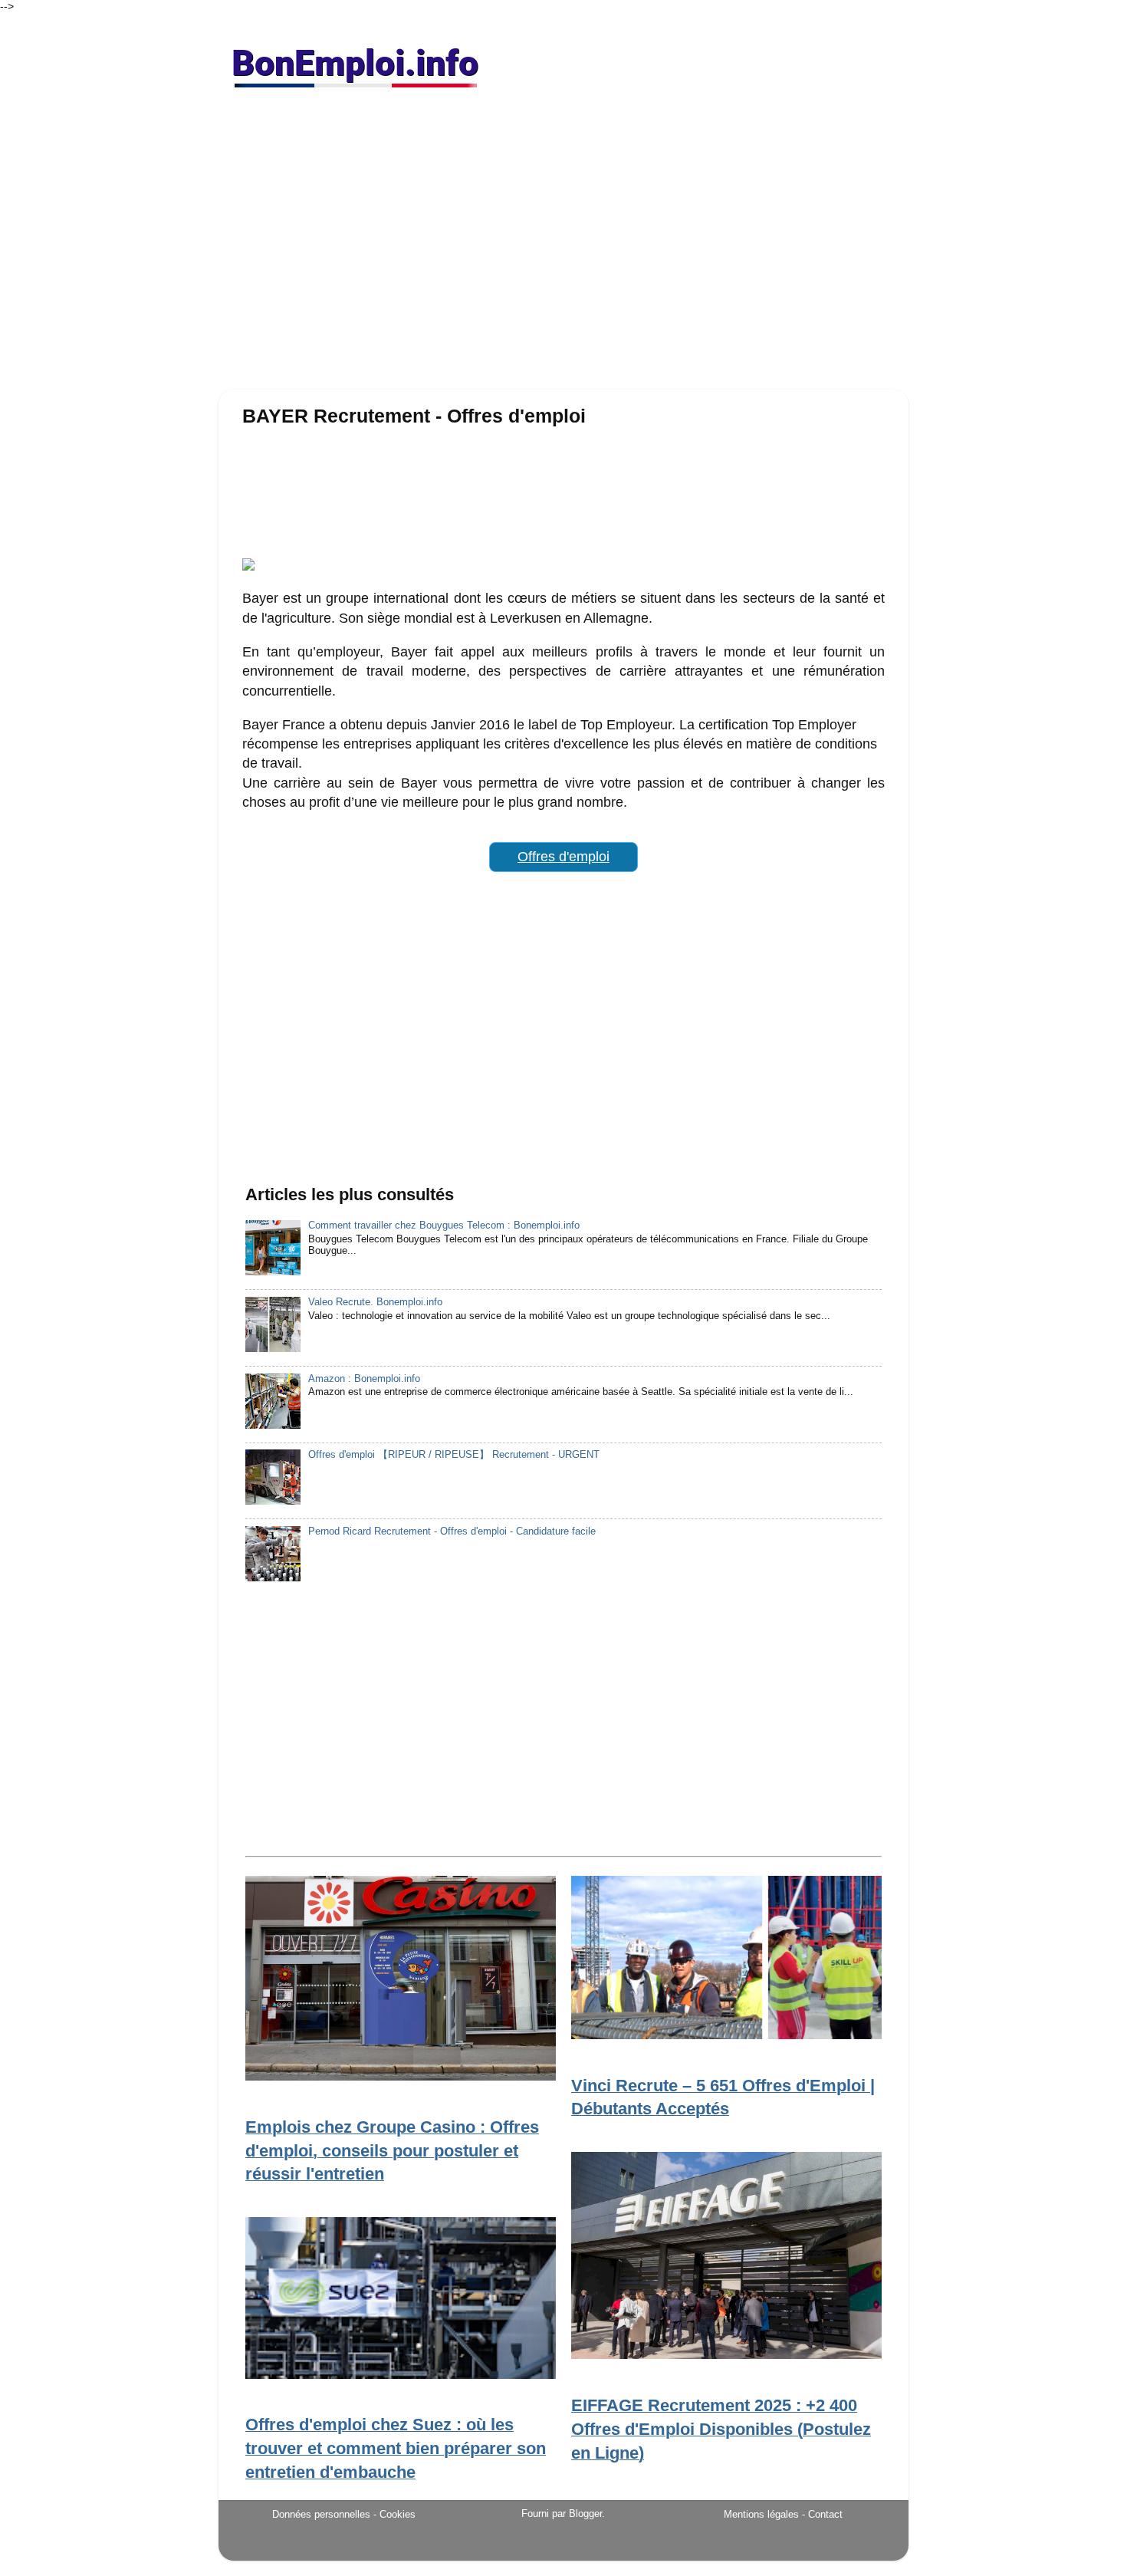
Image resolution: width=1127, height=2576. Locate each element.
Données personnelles (321, 2514)
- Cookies (394, 2515)
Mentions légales (761, 2514)
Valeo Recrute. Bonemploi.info (375, 1302)
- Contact (822, 2514)
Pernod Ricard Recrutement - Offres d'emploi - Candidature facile (452, 1531)
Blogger (585, 2514)
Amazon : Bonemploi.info (364, 1379)
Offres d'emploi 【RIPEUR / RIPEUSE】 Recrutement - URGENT (454, 1455)
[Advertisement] (563, 245)
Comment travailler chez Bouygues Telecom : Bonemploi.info (444, 1225)
